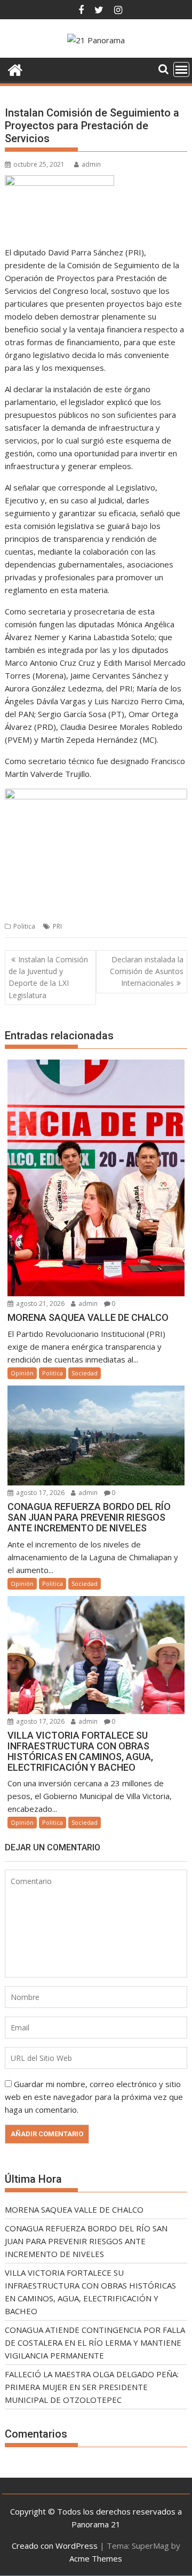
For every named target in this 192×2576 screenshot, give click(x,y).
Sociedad (85, 1373)
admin (91, 164)
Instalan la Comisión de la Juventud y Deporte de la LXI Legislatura (48, 977)
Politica (24, 926)
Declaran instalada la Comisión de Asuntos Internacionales (147, 971)
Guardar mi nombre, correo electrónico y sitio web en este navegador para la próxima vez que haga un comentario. (94, 2097)
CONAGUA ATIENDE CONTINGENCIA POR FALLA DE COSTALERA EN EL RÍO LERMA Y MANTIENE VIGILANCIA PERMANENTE (95, 2342)
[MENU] (181, 69)
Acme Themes (96, 2558)
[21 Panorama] (15, 69)
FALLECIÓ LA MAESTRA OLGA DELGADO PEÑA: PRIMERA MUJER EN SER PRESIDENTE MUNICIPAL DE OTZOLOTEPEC (92, 2387)
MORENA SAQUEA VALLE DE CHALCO (74, 2209)
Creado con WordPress (55, 2546)
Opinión (22, 1373)
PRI (57, 926)
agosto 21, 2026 (39, 1303)
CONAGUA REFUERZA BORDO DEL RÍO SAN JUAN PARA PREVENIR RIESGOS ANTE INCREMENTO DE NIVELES (86, 2241)
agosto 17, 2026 (39, 1493)
